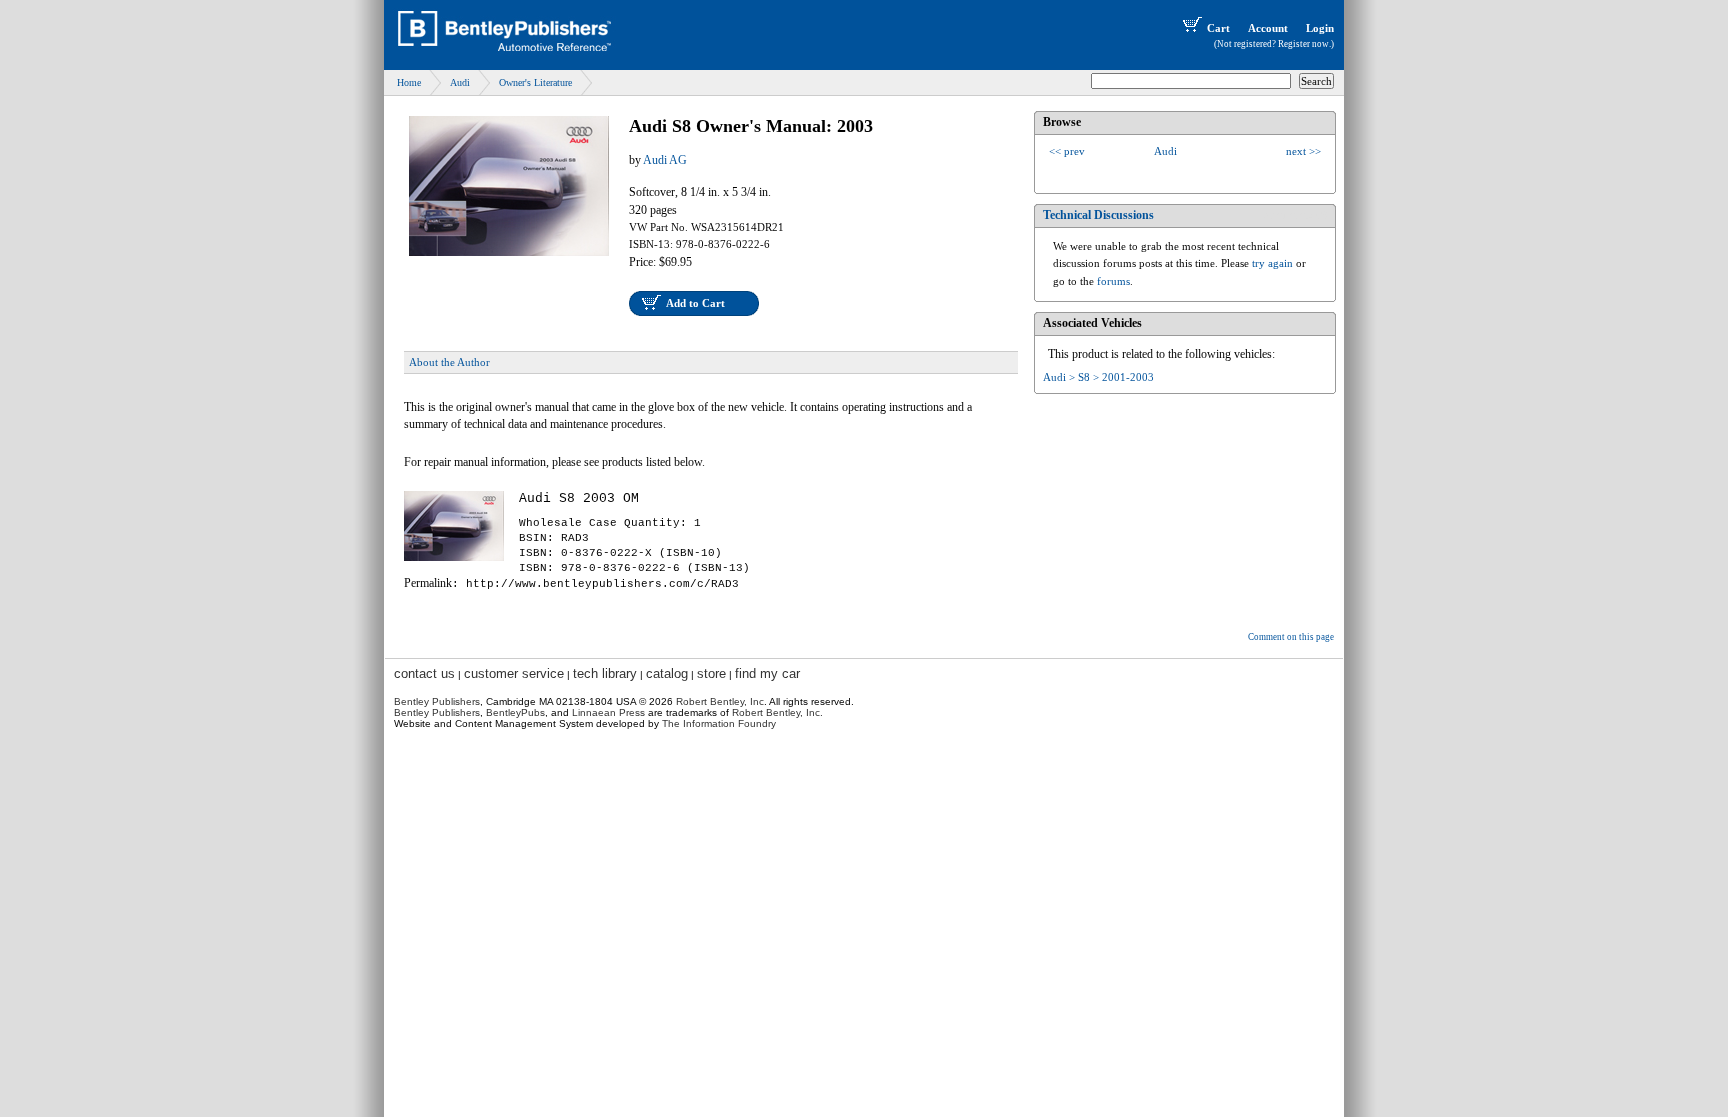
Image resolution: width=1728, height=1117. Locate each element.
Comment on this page (1291, 637)
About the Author (449, 362)
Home (409, 82)
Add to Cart (695, 303)
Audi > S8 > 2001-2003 (1098, 377)
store (711, 673)
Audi (460, 82)
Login (1320, 28)
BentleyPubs (515, 712)
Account (1268, 28)
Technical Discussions (1098, 215)
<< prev (1067, 151)
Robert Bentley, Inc (720, 701)
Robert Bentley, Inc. (777, 712)
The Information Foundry (719, 723)
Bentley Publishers (437, 701)
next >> (1303, 151)
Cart (1218, 28)
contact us (424, 673)
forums (1113, 281)
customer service (514, 673)
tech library (605, 673)
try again (1272, 263)
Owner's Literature (535, 82)
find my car (767, 673)
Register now (1303, 44)
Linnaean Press (608, 712)
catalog (667, 673)
